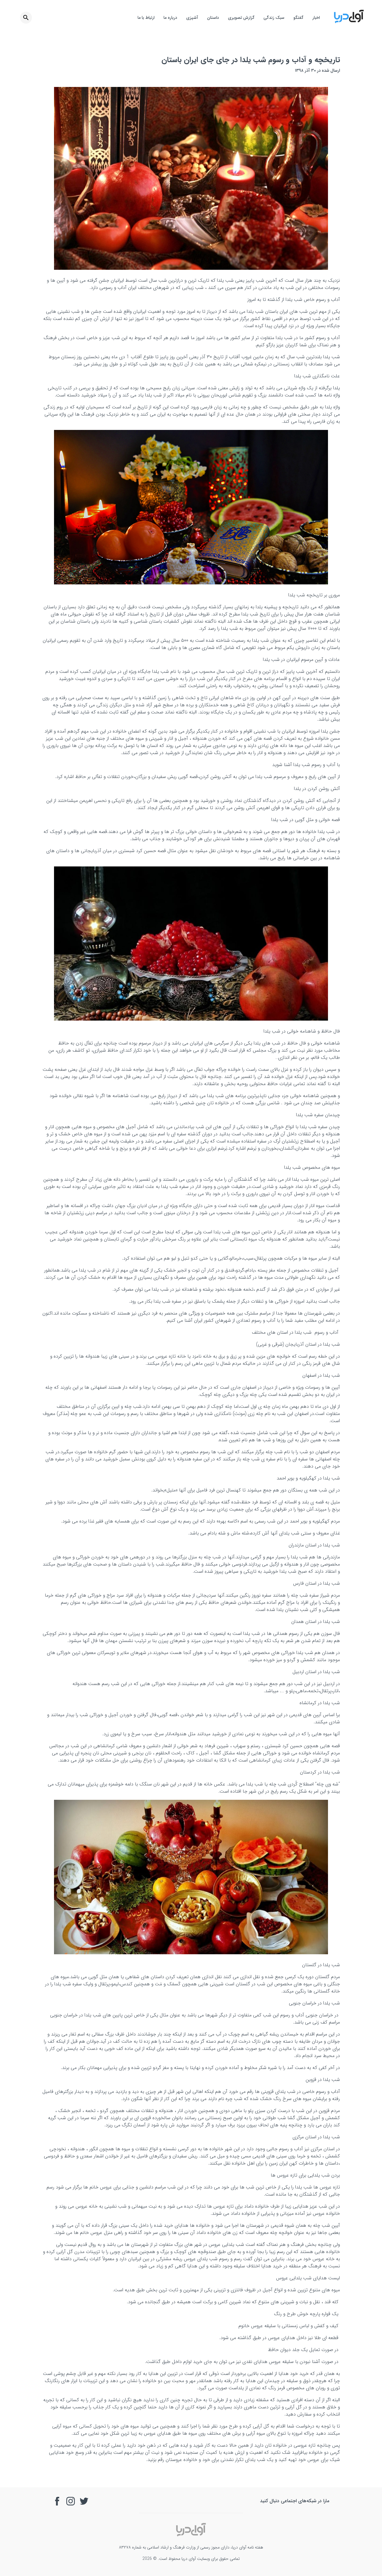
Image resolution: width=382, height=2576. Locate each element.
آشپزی (192, 18)
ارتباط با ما (146, 18)
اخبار (316, 18)
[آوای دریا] (349, 22)
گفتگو (298, 18)
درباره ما (170, 18)
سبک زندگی (274, 18)
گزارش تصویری (241, 18)
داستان (213, 18)
